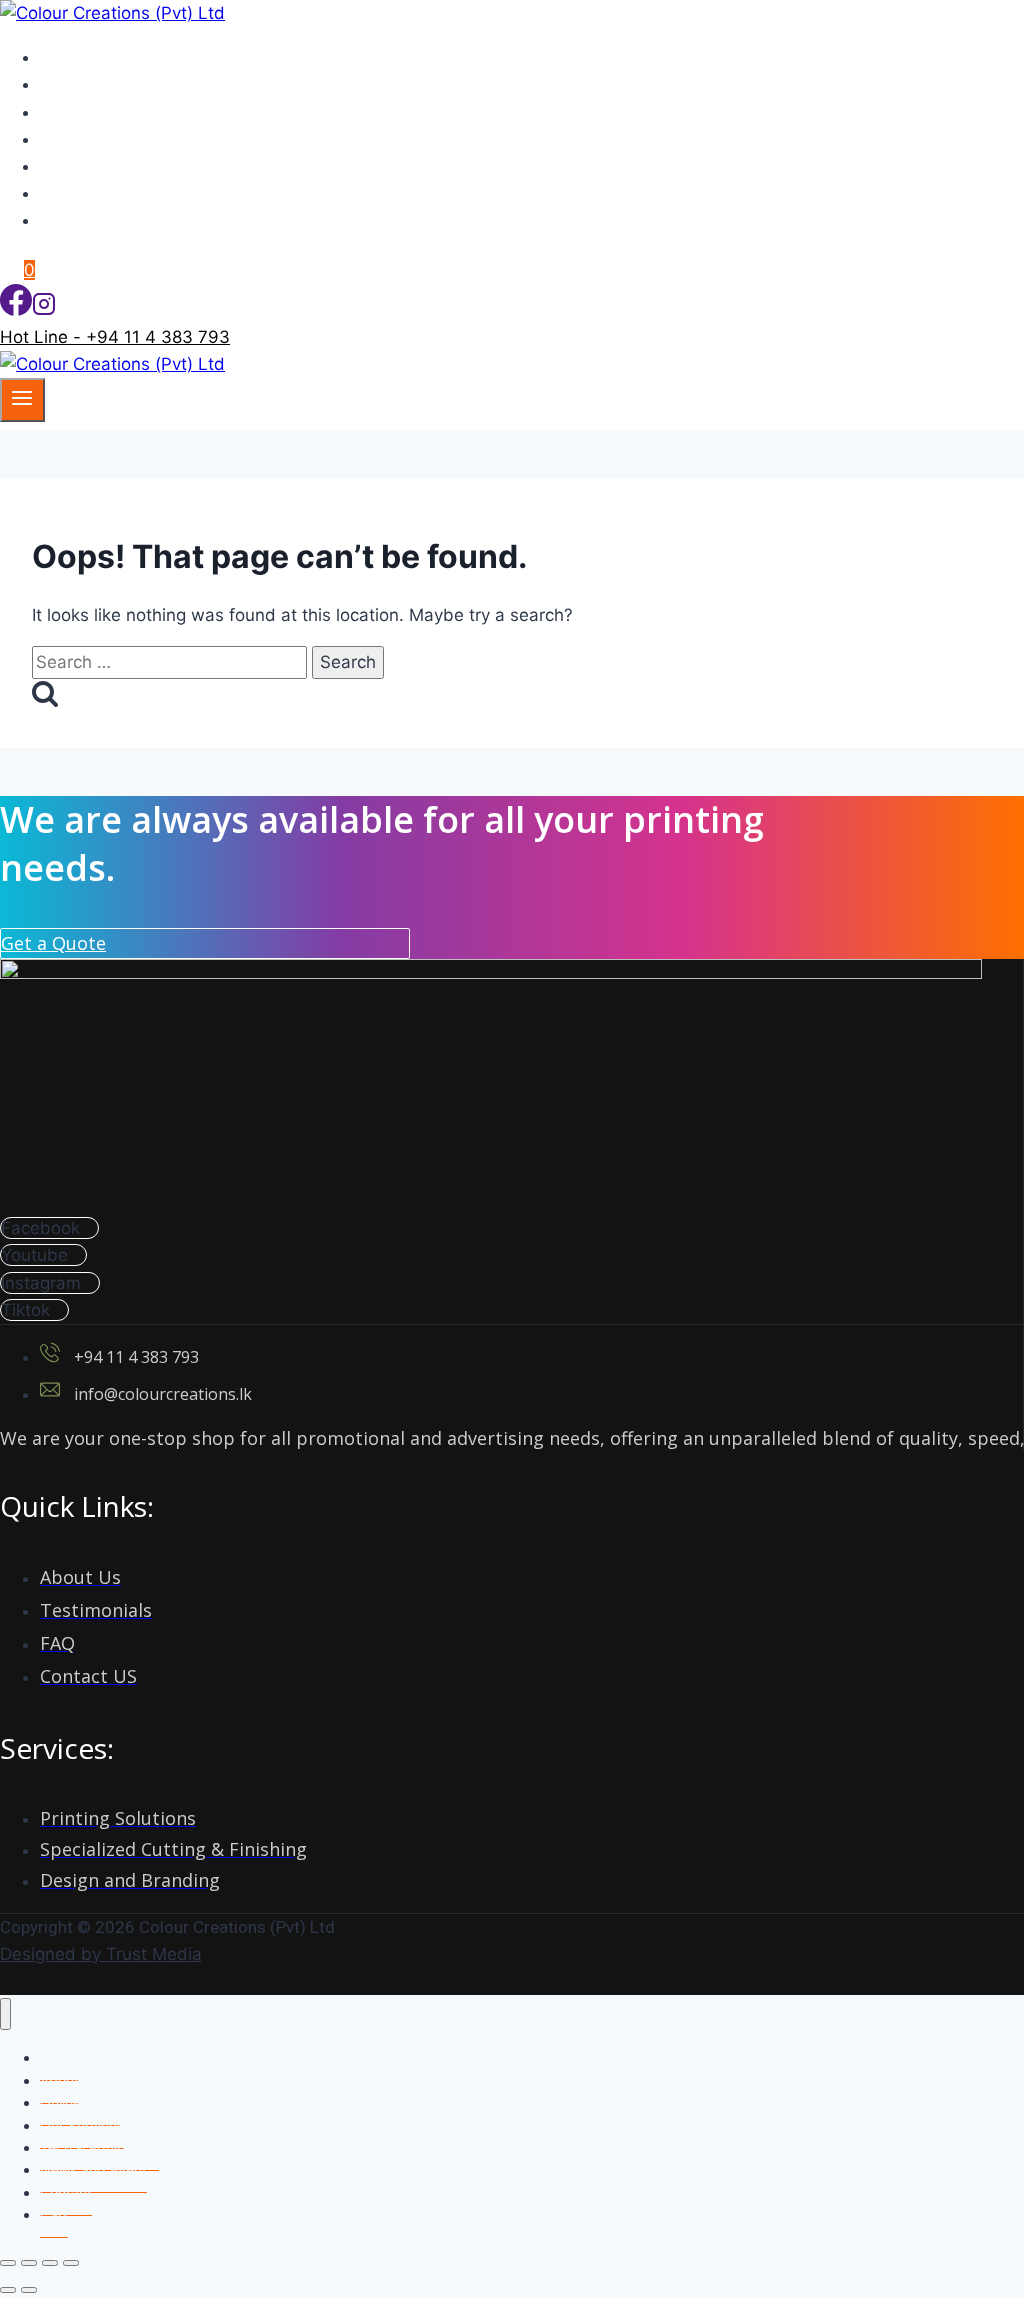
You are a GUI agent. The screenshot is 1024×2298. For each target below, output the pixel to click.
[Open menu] (22, 400)
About (74, 84)
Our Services (101, 112)
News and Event (116, 166)
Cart (54, 2214)
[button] (53, 943)
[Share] (50, 2263)
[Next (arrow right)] (29, 2290)
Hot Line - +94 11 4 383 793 (115, 337)
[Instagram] (44, 310)
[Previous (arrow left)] (8, 2290)
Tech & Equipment (122, 139)
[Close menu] (5, 2014)
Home (74, 57)
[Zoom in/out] (8, 2263)
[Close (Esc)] (71, 2263)
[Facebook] (16, 310)
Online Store (99, 220)
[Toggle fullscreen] (29, 2263)
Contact (81, 193)
